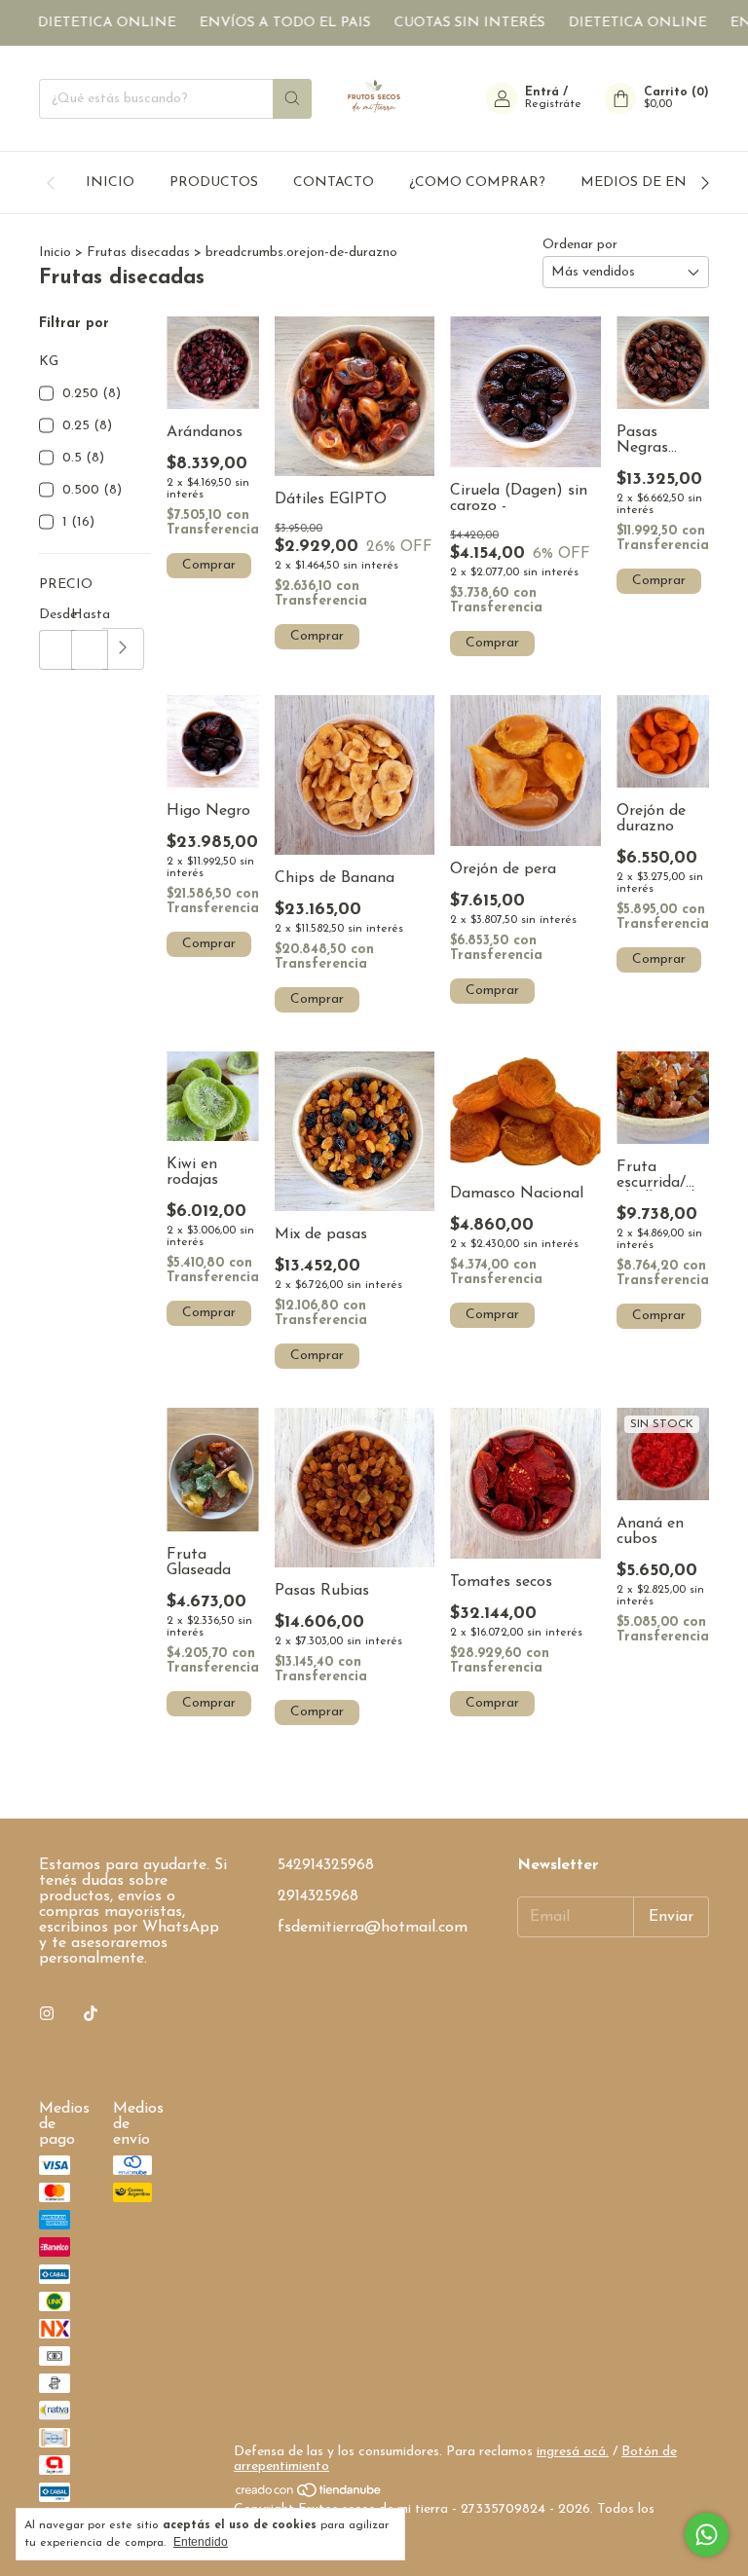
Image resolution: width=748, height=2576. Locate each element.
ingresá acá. (573, 2452)
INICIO (110, 183)
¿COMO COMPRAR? (477, 183)
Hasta (87, 615)
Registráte (553, 104)
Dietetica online (84, 23)
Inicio (55, 253)
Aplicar (123, 649)
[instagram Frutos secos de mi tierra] (47, 2014)
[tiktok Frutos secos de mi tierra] (91, 2014)
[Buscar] (292, 99)
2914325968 (318, 1896)
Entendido (201, 2542)
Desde (55, 615)
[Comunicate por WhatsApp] (707, 2535)
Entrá (542, 92)
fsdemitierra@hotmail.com (373, 1928)
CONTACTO (334, 183)
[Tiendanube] (309, 2495)
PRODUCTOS (214, 183)
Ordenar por (580, 245)
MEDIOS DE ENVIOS (651, 183)
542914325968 (326, 1865)
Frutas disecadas (140, 253)
